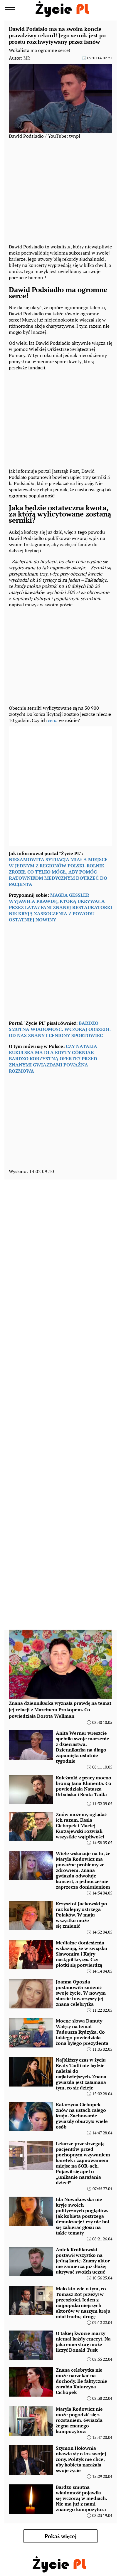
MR (27, 58)
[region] (60, 418)
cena (53, 720)
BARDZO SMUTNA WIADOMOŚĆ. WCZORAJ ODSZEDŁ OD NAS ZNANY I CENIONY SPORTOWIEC (60, 1029)
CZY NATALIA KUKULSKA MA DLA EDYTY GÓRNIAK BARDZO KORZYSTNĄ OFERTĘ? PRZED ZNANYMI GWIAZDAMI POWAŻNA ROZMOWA (53, 1059)
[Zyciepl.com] (63, 7)
